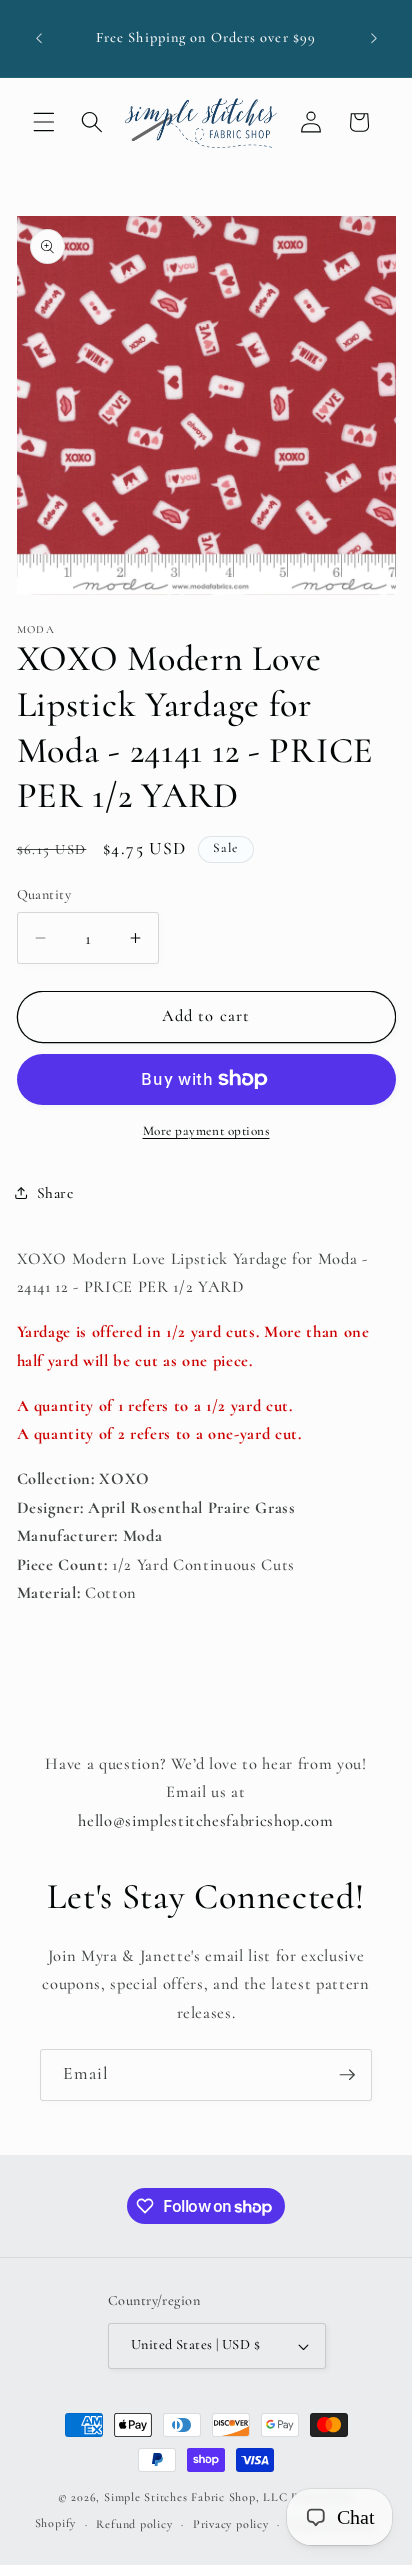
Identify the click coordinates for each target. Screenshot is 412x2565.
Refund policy (134, 2524)
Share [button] (55, 1193)
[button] (44, 122)
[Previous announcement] (39, 39)
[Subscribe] (347, 2075)
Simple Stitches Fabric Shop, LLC (196, 2497)
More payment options (206, 1131)
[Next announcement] (374, 39)
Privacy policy (231, 2524)
